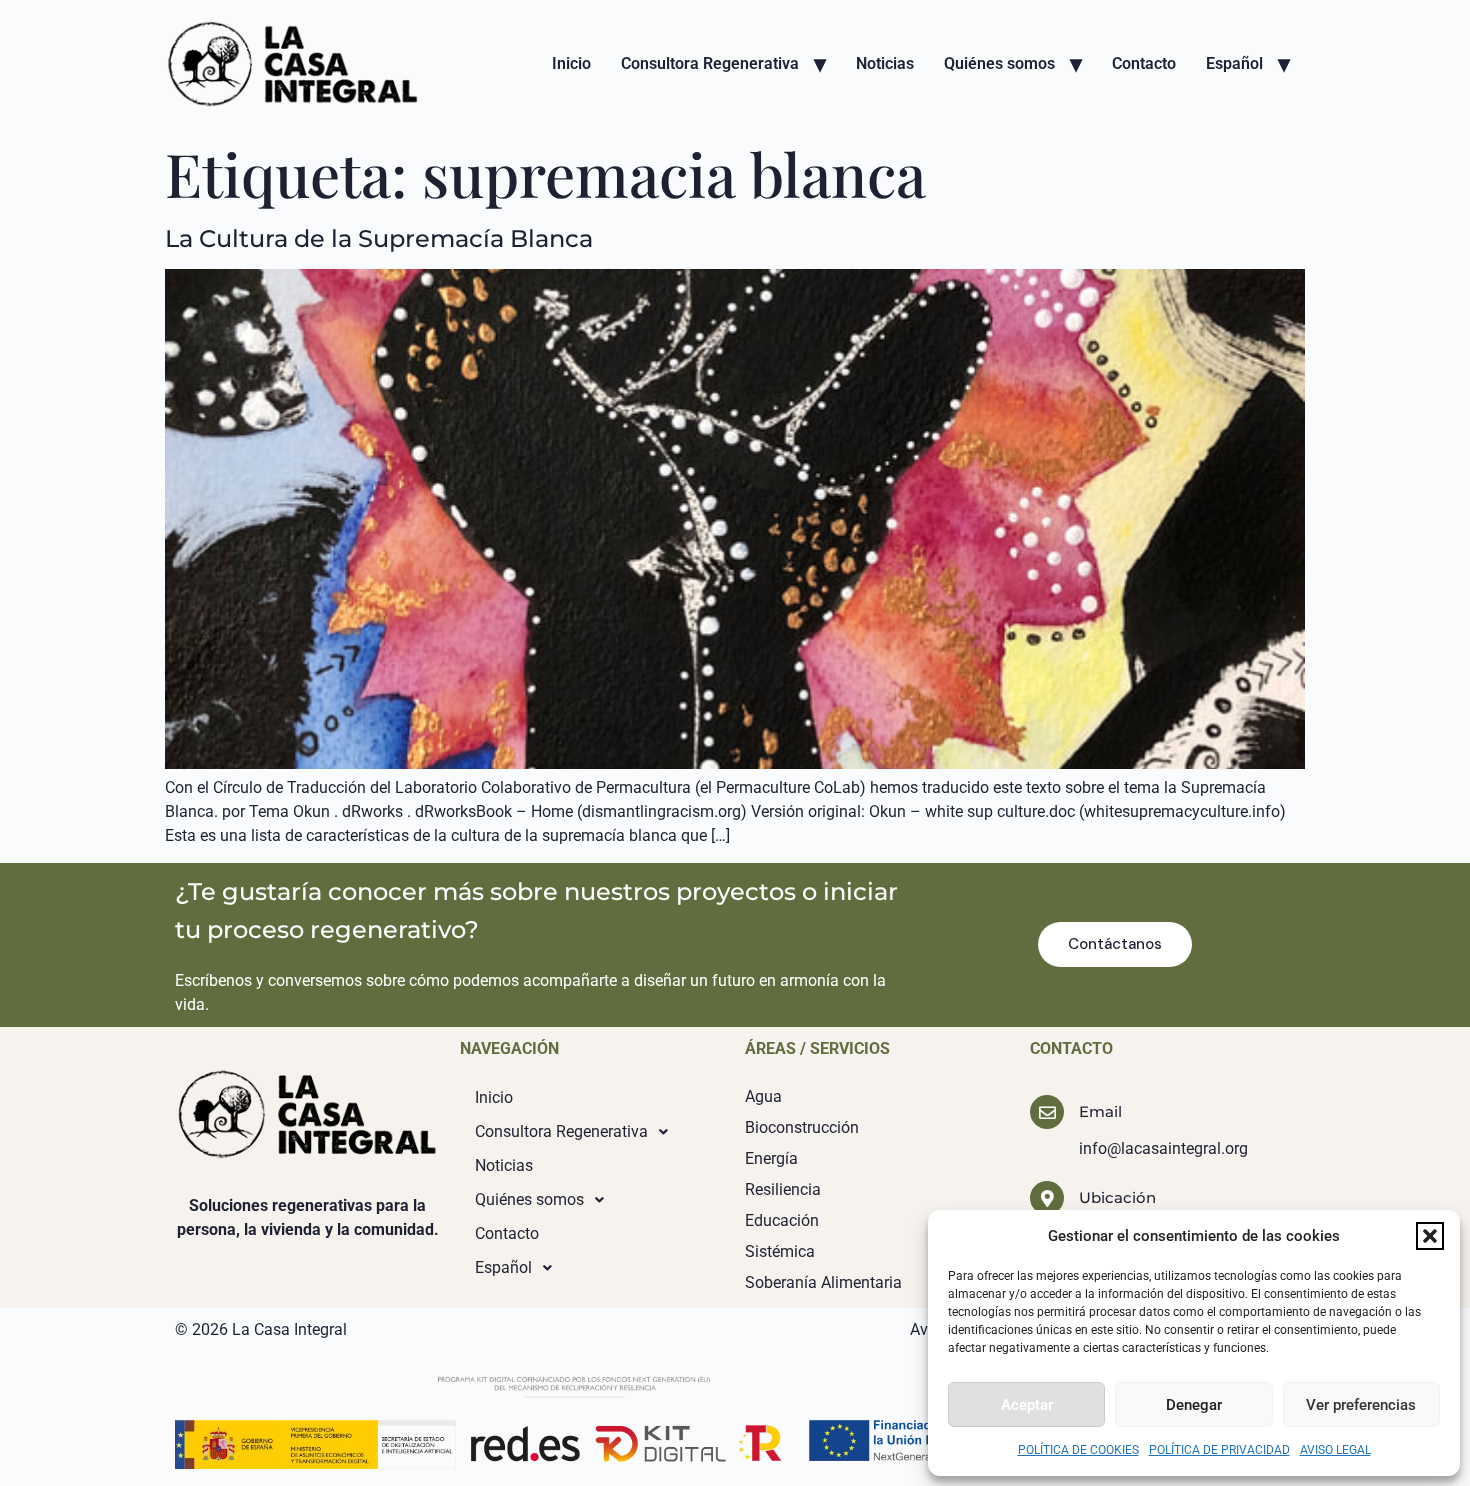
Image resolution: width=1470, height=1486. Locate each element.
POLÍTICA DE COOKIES (1078, 1450)
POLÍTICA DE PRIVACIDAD (1219, 1450)
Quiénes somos (999, 63)
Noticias (885, 63)
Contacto (1144, 63)
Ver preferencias (1361, 1405)
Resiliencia (783, 1189)
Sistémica (780, 1251)
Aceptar (1027, 1405)
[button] (1430, 1236)
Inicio (571, 63)
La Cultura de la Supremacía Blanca (379, 238)
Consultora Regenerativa (710, 63)
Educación (782, 1220)
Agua (763, 1096)
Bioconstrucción (802, 1127)
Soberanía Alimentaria (823, 1282)
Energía (771, 1158)
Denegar (1194, 1405)
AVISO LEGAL (1335, 1450)
